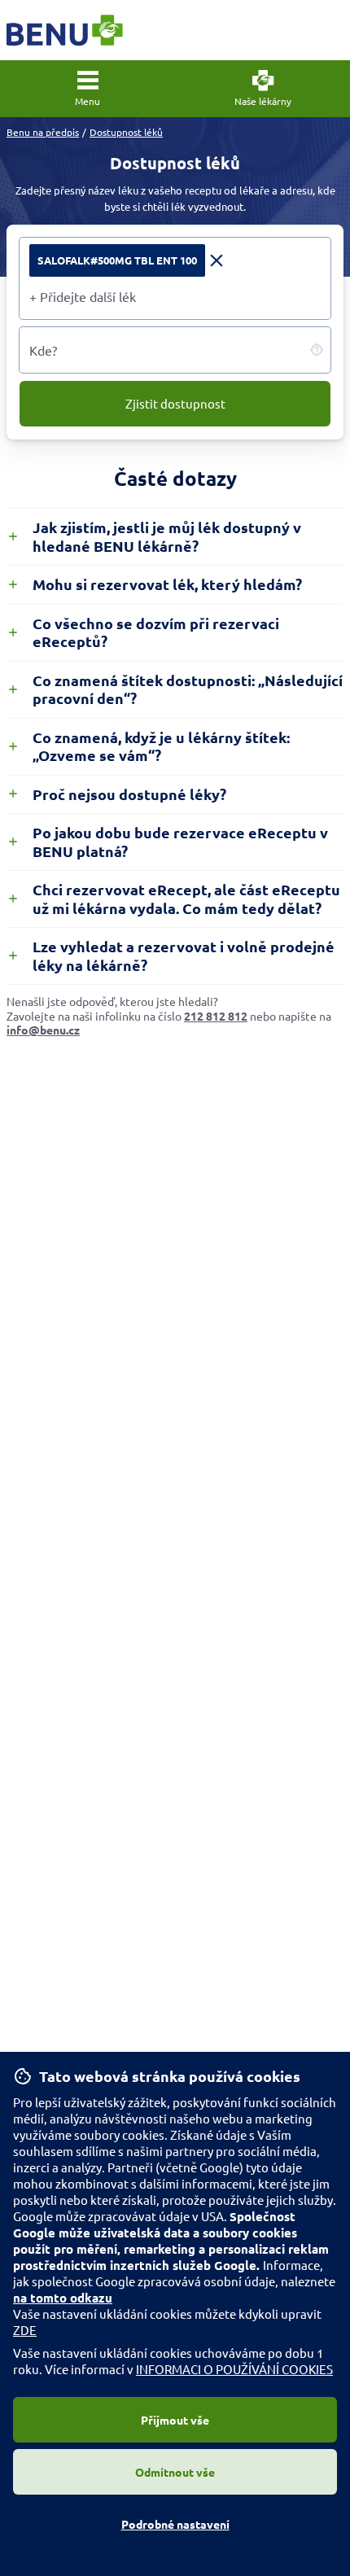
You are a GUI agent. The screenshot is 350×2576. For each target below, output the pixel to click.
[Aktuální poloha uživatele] (317, 350)
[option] (128, 260)
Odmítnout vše (175, 2472)
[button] (87, 89)
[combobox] (175, 296)
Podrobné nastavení (175, 2524)
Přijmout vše (175, 2420)
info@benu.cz (43, 1030)
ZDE (25, 2330)
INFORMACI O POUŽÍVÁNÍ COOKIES (234, 2369)
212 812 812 (216, 1016)
